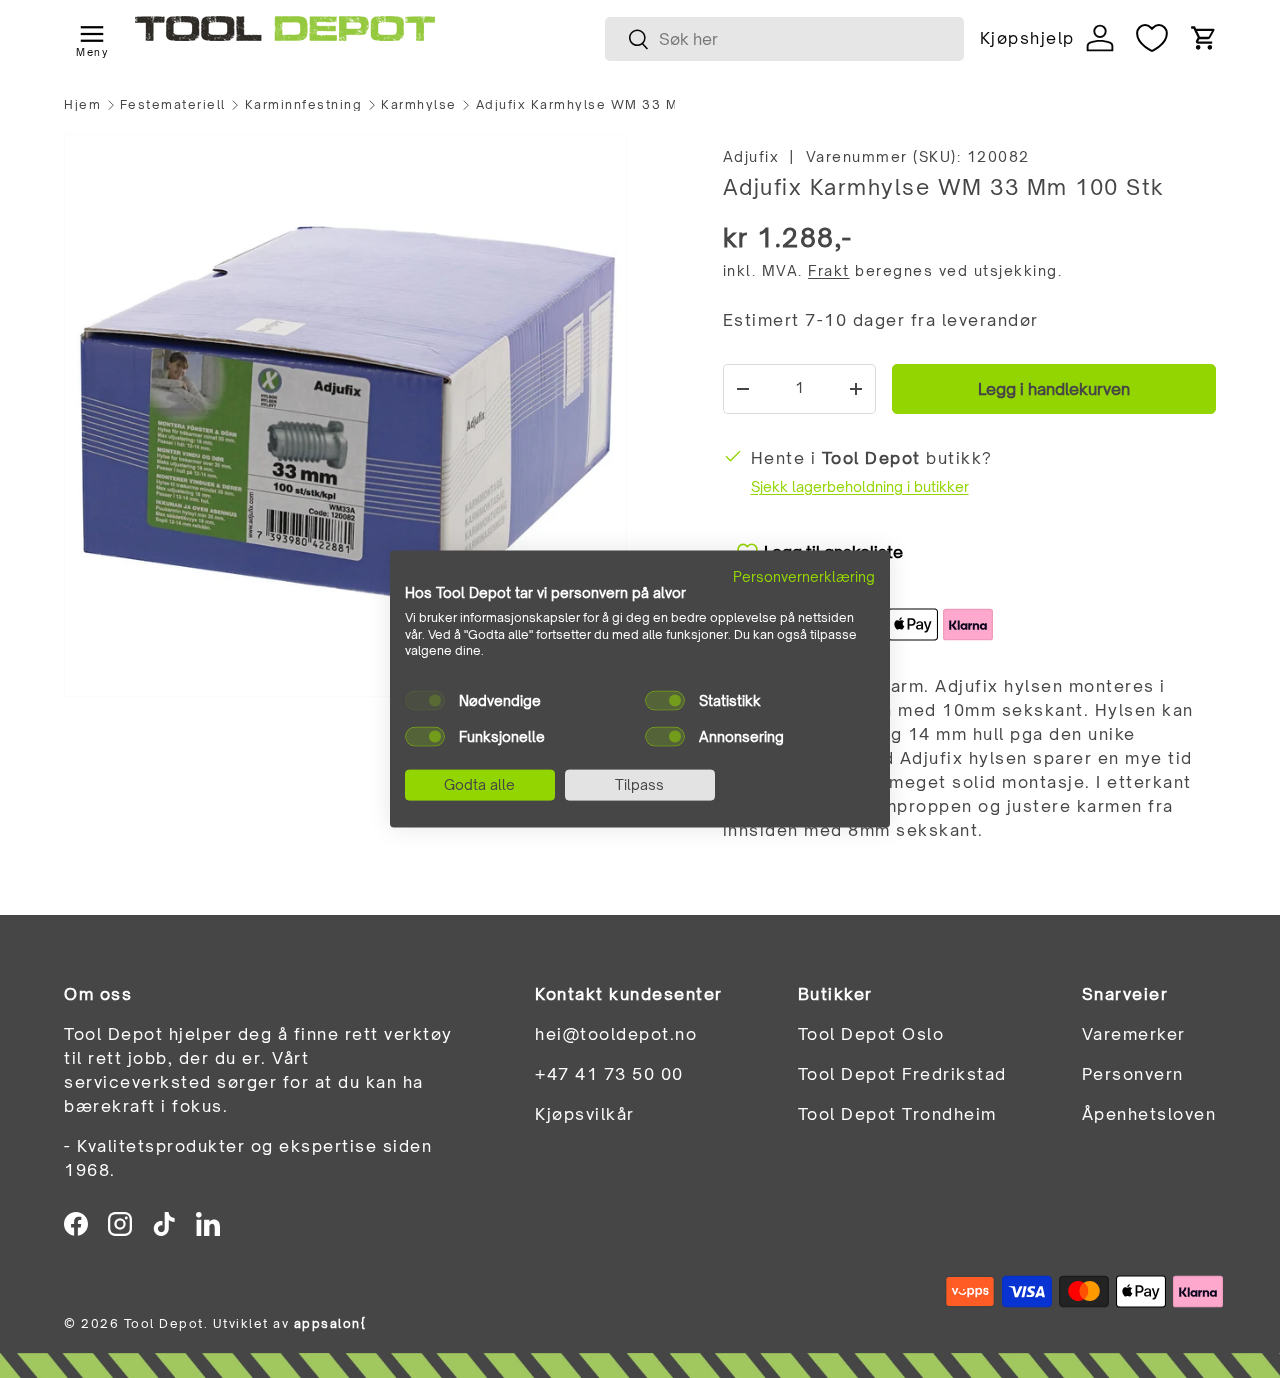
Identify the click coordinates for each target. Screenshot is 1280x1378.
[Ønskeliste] (1152, 38)
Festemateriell (173, 105)
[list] (345, 415)
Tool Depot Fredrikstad (902, 1074)
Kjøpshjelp (1027, 38)
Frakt (829, 270)
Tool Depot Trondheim (897, 1114)
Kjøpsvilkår (585, 1114)
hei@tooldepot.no (616, 1034)
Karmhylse (419, 105)
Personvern (1133, 1074)
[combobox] (784, 39)
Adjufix (751, 156)
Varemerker (1134, 1034)
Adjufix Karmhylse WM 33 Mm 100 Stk (596, 105)
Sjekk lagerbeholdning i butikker (860, 486)
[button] (1204, 38)
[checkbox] (425, 701)
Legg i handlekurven (1054, 389)
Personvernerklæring (804, 576)
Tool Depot (164, 1323)
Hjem (82, 105)
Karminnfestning (304, 105)
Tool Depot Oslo (871, 1034)
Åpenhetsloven (1149, 1114)
